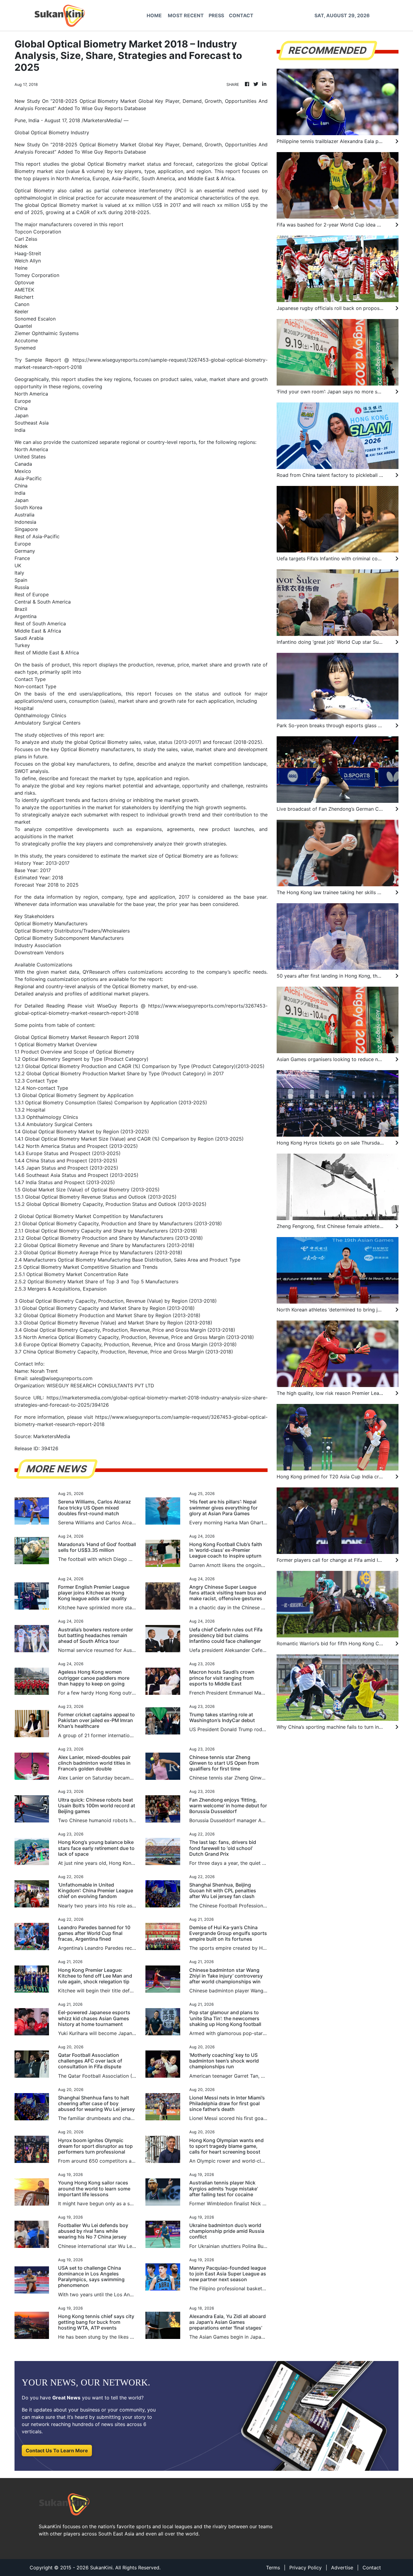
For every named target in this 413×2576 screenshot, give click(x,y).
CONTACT (241, 15)
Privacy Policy (306, 2568)
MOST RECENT (186, 15)
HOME (154, 15)
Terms (273, 2568)
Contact (372, 2568)
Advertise (342, 2568)
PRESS (216, 15)
